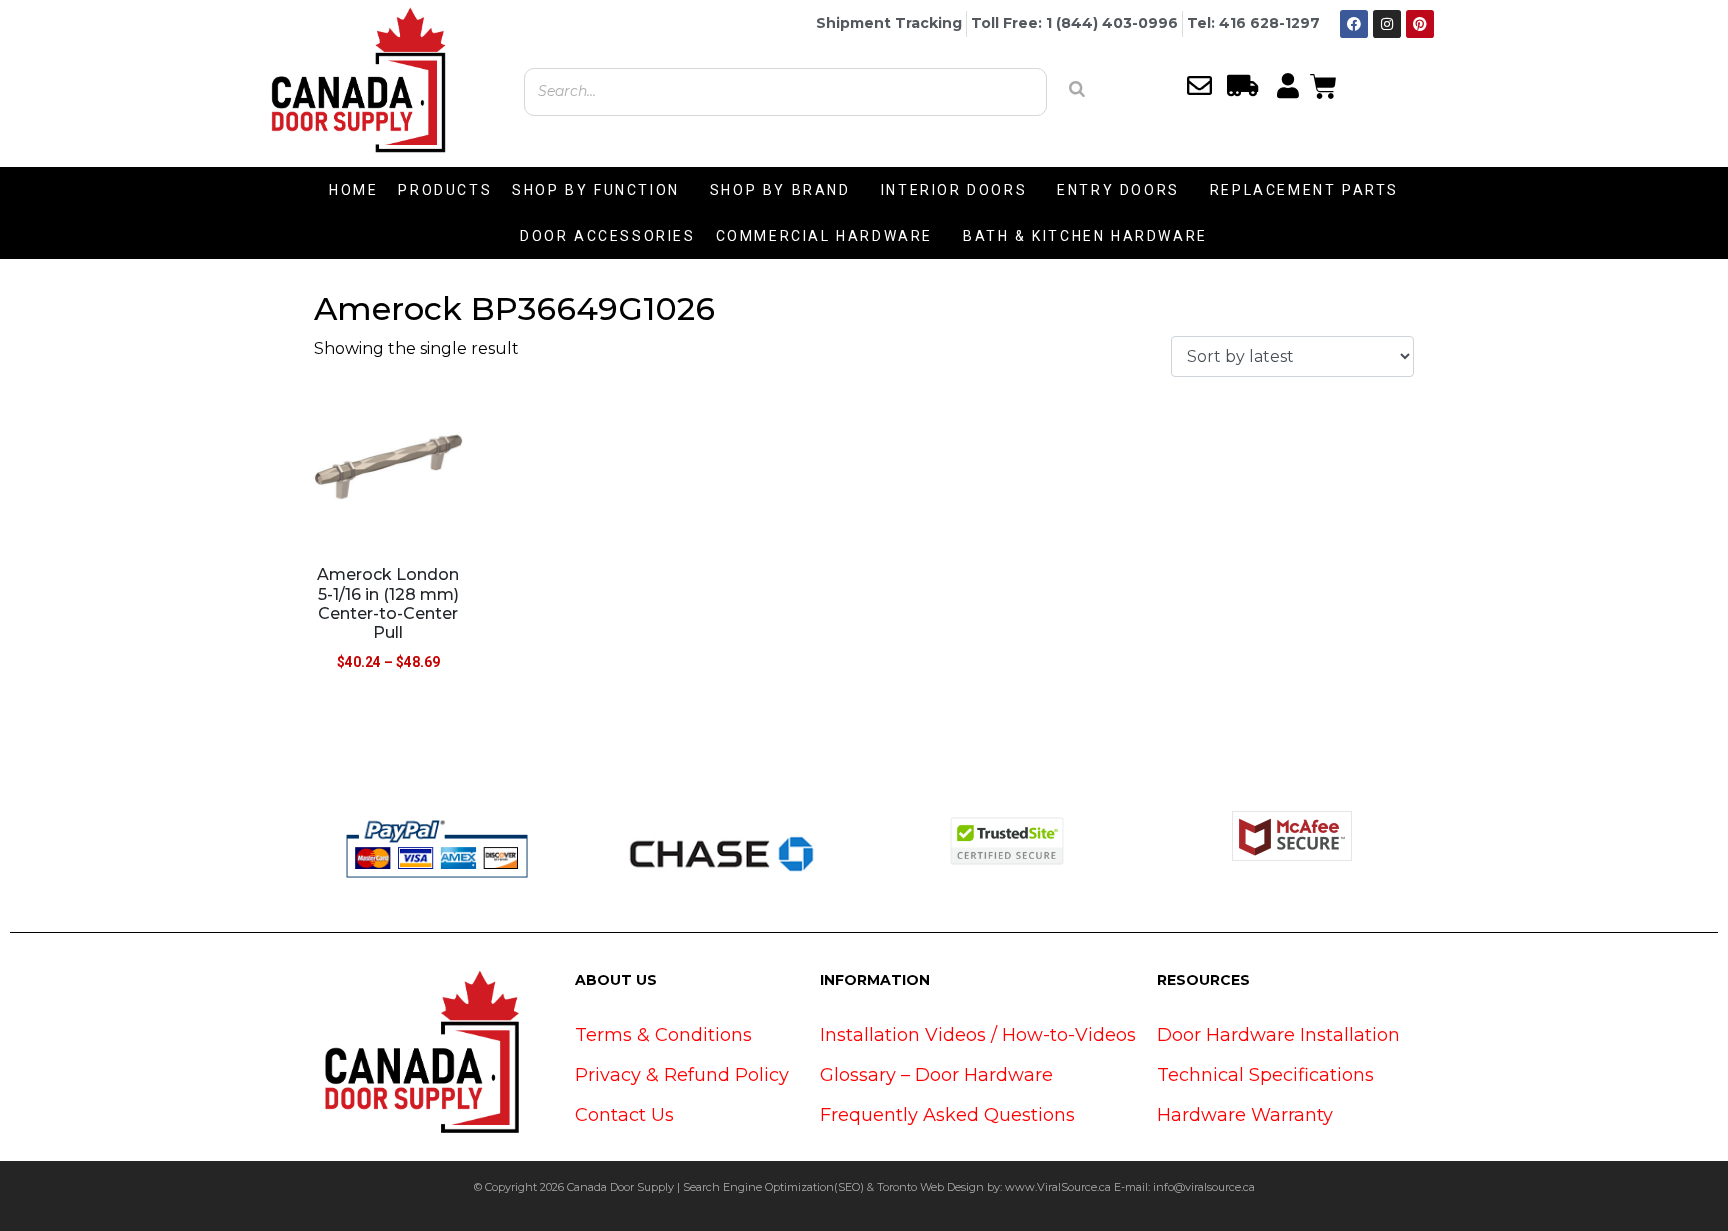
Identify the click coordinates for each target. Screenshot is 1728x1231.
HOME (353, 190)
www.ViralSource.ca (1058, 1187)
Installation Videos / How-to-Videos (978, 1035)
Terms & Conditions (663, 1035)
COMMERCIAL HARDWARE (824, 236)
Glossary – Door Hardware (936, 1075)
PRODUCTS (445, 190)
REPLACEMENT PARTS (1304, 190)
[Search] (1077, 89)
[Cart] (1323, 84)
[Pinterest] (1420, 24)
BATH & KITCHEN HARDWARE (1085, 236)
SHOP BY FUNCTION (596, 190)
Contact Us (624, 1115)
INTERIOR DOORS (954, 190)
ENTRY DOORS (1118, 190)
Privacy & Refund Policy (682, 1075)
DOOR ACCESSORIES (608, 236)
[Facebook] (1354, 24)
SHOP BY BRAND (780, 190)
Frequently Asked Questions (947, 1115)
